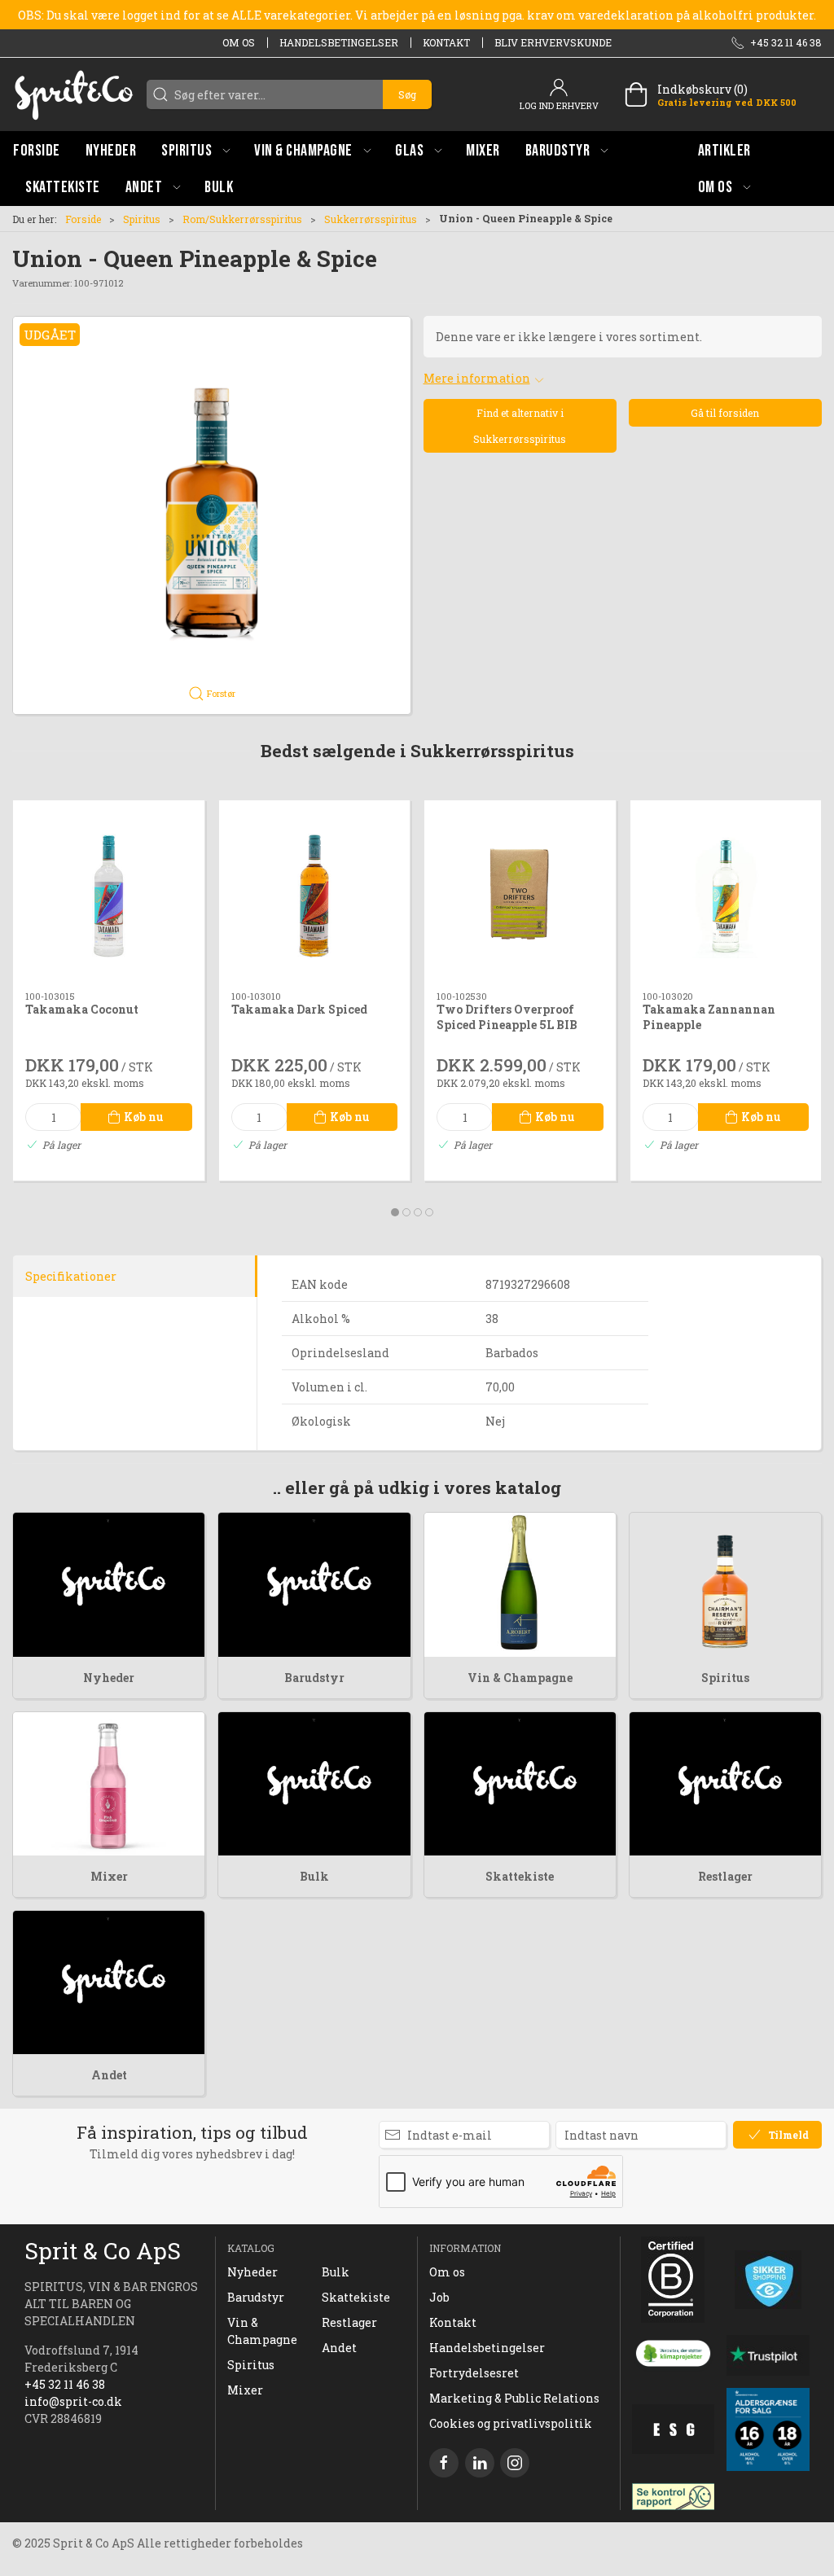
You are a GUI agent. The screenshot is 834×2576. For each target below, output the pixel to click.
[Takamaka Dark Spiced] (315, 896)
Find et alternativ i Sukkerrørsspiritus (520, 426)
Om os (239, 42)
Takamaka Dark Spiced (299, 1009)
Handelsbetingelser (339, 42)
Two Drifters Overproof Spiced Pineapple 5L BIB (507, 1017)
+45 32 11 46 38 (65, 2384)
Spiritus (142, 219)
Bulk (314, 1876)
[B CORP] (674, 2280)
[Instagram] (515, 2463)
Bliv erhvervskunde (553, 42)
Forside (83, 219)
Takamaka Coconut (82, 1009)
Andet (109, 2075)
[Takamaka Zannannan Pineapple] (726, 896)
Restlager (725, 1876)
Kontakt (446, 42)
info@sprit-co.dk (73, 2401)
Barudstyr (314, 1678)
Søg (407, 94)
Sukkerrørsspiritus (371, 219)
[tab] (395, 1212)
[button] (195, 150)
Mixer (109, 1876)
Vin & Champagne (520, 1678)
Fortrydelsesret (474, 2373)
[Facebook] (444, 2463)
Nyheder (109, 1678)
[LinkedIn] (480, 2463)
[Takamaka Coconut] (109, 896)
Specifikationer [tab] (71, 1276)
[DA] (73, 94)
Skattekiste (520, 1876)
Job (439, 2297)
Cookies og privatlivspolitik (511, 2423)
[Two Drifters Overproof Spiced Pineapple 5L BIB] (520, 896)
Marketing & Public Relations (514, 2398)
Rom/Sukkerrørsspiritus (242, 219)
